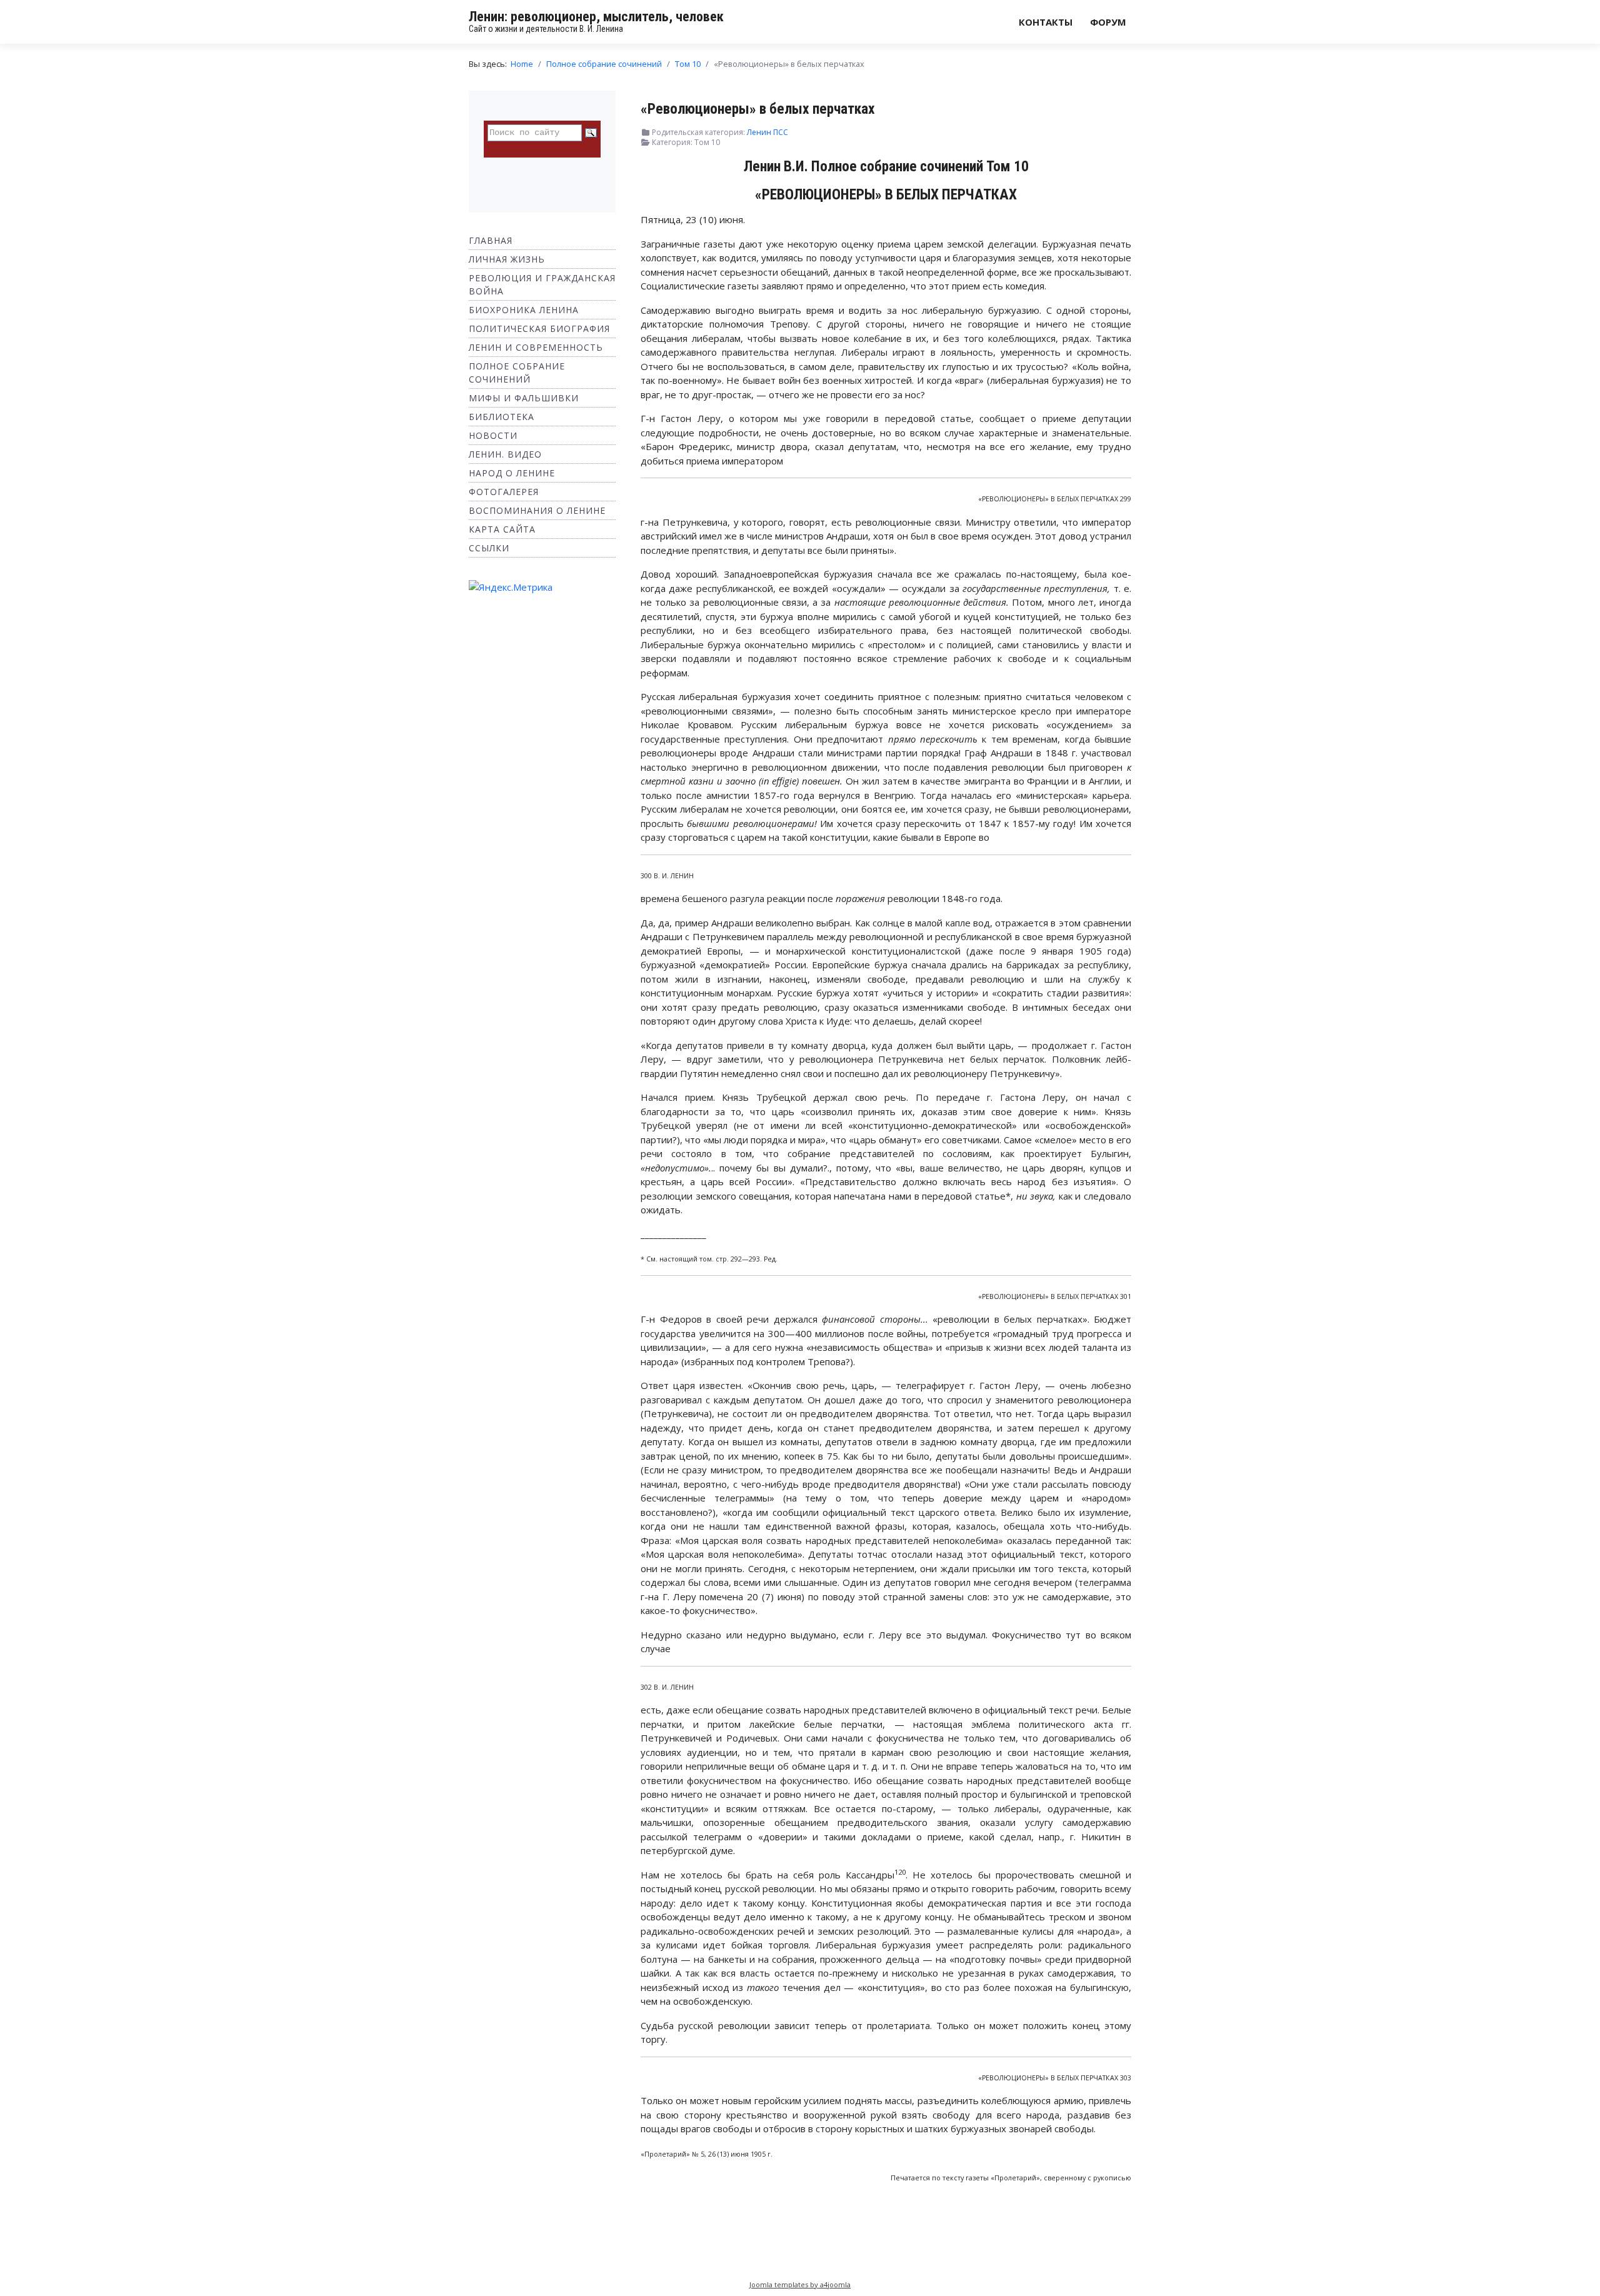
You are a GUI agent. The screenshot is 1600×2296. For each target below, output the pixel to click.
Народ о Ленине (512, 473)
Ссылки (489, 548)
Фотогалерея (504, 492)
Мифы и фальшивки (524, 398)
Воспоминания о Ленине (537, 510)
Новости (493, 435)
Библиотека (502, 417)
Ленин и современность (536, 347)
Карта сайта (502, 529)
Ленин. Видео (505, 454)
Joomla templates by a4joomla (800, 2284)
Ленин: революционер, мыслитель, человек (596, 17)
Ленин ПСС (767, 132)
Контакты (1046, 22)
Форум (1108, 22)
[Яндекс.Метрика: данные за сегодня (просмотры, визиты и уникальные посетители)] (511, 587)
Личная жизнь (507, 259)
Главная (491, 240)
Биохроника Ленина (524, 310)
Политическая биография (539, 328)
